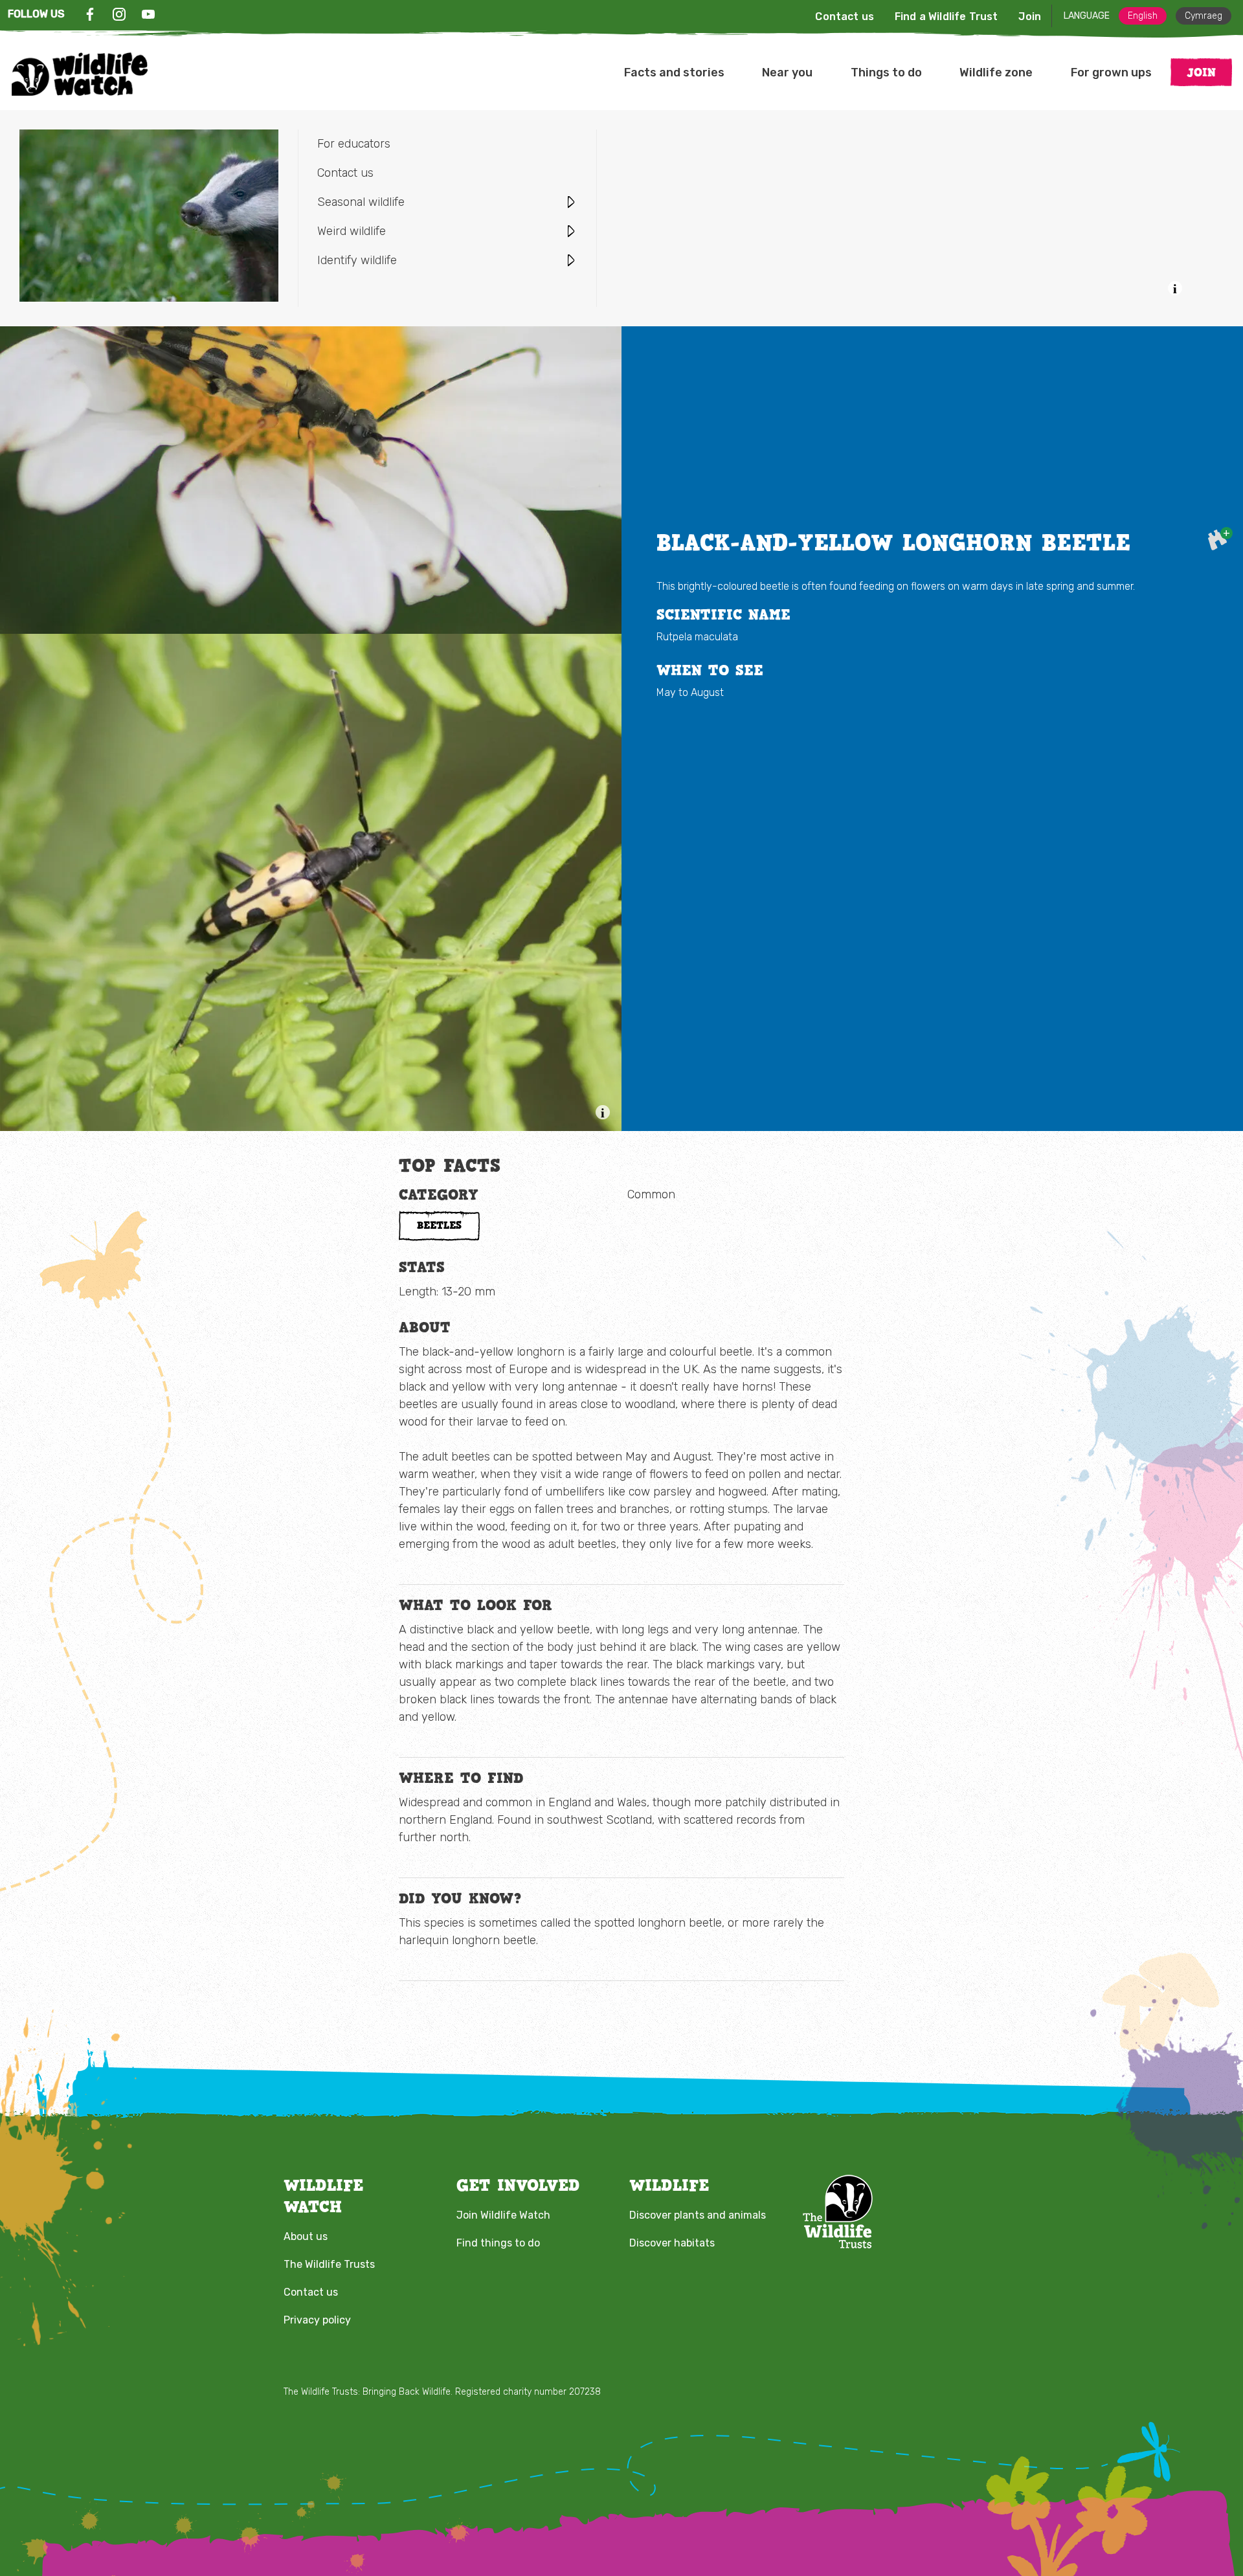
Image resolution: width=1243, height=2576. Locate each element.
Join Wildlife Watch (503, 2215)
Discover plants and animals (698, 2215)
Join (1030, 17)
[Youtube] (148, 14)
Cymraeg (1204, 16)
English (1143, 16)
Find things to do (498, 2243)
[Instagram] (119, 14)
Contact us (845, 17)
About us (306, 2236)
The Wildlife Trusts (329, 2264)
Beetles (439, 1225)
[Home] (80, 74)
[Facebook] (90, 14)
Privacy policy (317, 2320)
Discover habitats (672, 2243)
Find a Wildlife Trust (946, 17)
